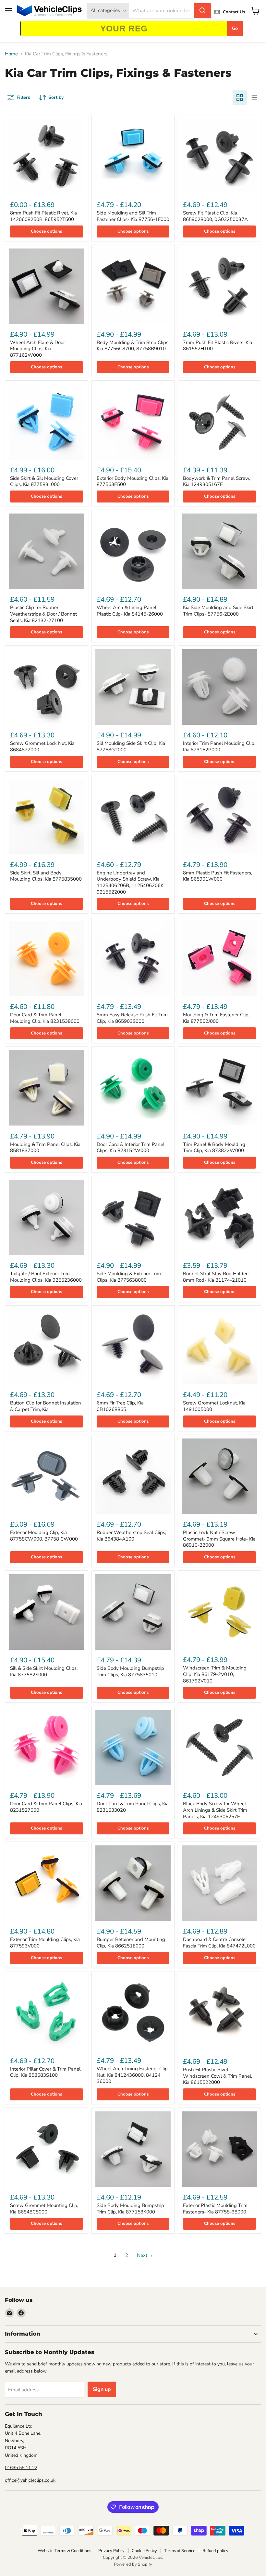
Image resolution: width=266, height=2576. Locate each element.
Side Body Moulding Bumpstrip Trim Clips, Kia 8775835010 (130, 1671)
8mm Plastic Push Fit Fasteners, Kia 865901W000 (218, 876)
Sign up (102, 2389)
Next (143, 2255)
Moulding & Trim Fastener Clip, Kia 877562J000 (216, 1018)
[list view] (254, 98)
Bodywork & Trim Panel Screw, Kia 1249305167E (217, 481)
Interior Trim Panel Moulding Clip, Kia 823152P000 (219, 746)
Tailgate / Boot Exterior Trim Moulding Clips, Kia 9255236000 (46, 1277)
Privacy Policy (111, 2551)
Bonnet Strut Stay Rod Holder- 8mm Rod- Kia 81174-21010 (216, 1277)
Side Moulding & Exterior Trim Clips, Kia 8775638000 (129, 1277)
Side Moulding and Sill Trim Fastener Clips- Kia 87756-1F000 (133, 216)
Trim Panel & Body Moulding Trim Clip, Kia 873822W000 (214, 1148)
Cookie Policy (144, 2551)
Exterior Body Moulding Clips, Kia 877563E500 (133, 481)
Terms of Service (180, 2551)
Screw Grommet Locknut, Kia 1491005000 (214, 1406)
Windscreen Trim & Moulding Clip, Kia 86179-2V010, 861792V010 (215, 1674)
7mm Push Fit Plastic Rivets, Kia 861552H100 (218, 346)
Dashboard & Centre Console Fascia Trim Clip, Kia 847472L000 (219, 1943)
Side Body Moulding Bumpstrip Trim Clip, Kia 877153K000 (130, 2209)
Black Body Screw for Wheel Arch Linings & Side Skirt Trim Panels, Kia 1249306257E (215, 1810)
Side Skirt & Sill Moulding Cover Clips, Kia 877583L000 (44, 481)
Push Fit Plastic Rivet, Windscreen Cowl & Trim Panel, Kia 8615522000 (218, 2076)
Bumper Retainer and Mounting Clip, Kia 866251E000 (131, 1943)
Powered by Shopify (133, 2564)
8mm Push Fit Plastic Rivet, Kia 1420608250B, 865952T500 (43, 216)
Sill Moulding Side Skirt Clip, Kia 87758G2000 (131, 746)
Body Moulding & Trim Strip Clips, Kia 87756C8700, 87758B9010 (133, 346)
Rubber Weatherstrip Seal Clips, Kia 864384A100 (131, 1536)
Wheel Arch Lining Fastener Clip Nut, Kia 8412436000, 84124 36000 (132, 2075)
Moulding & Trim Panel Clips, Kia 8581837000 (45, 1148)
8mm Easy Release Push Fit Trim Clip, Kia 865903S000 (132, 1018)
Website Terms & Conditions (64, 2551)
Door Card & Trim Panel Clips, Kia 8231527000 (46, 1807)
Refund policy (215, 2551)
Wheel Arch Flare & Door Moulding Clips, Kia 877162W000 (37, 349)
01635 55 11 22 (21, 2468)
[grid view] (240, 98)
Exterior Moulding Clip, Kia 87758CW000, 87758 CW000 (44, 1536)
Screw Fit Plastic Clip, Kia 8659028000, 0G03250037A (215, 216)
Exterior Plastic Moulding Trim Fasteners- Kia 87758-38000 (215, 2209)
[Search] (202, 11)
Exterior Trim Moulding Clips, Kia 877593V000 (45, 1943)
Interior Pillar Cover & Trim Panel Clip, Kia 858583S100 (45, 2072)
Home (11, 54)
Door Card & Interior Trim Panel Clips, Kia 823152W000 (131, 1148)
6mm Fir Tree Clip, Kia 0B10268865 (120, 1406)
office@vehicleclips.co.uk (30, 2480)
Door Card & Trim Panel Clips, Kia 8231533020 (133, 1807)
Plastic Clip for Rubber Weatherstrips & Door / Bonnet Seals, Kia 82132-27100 (43, 614)
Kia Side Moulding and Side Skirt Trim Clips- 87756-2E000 (218, 611)
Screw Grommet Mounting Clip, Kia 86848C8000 (44, 2209)
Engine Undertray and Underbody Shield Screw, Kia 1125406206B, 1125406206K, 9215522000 (131, 882)
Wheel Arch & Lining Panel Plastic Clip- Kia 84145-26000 (130, 611)
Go (235, 28)
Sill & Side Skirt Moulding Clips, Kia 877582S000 (44, 1671)
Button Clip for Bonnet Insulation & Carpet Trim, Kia (46, 1406)
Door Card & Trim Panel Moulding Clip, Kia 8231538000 (45, 1018)
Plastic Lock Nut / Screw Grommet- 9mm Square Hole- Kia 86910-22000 (219, 1539)
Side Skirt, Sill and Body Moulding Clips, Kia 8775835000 (46, 876)
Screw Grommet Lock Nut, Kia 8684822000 (42, 746)
